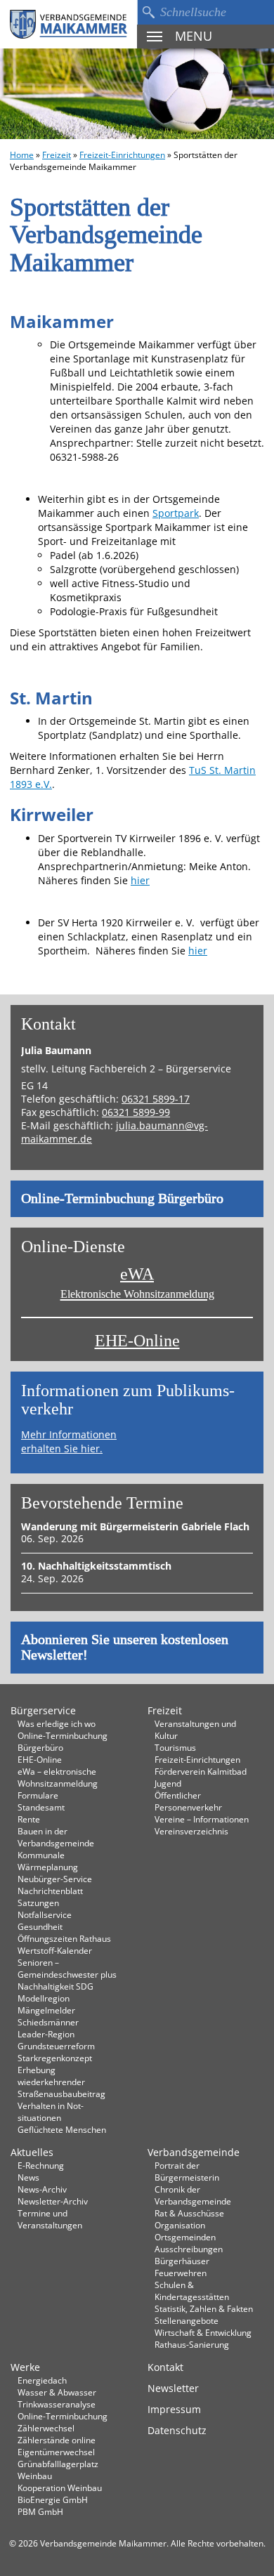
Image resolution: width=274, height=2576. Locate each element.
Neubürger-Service (55, 1879)
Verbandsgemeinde (194, 2152)
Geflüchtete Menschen (62, 2129)
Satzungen (38, 1903)
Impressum (174, 2409)
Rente (29, 1819)
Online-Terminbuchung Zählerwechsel (63, 2422)
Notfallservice (45, 1914)
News (28, 2177)
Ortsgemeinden (185, 2237)
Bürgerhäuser (182, 2261)
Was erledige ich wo (57, 1723)
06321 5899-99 (136, 1112)
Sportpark (176, 513)
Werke (25, 2367)
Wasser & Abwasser (57, 2392)
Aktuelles (32, 2152)
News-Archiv (42, 2189)
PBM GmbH (40, 2511)
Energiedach (42, 2380)
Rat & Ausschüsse (189, 2213)
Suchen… (148, 12)
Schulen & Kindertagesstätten (192, 2291)
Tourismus (175, 1747)
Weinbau (35, 2476)
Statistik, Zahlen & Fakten (204, 2308)
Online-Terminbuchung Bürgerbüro (122, 1199)
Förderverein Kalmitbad (201, 1771)
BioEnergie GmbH (53, 2499)
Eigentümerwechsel (56, 2452)
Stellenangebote (187, 2320)
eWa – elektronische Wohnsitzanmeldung (58, 1777)
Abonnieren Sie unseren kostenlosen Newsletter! (125, 1648)
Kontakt (165, 2367)
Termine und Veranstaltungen (50, 2219)
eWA (137, 1283)
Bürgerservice (43, 1710)
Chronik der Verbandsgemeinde (193, 2195)
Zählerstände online (57, 2440)
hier (140, 880)
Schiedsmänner (48, 2022)
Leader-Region (46, 2034)
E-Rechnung (41, 2165)
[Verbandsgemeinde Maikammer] (68, 24)
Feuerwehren (181, 2273)
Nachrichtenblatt (50, 1891)
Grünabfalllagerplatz (58, 2464)
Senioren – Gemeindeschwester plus (67, 1968)
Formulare (38, 1795)
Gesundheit (40, 1926)
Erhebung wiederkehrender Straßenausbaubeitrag (61, 2082)
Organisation (180, 2225)
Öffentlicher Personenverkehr (188, 1801)
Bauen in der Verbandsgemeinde (56, 1837)
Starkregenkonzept (55, 2058)
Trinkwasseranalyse (57, 2404)
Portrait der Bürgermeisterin (187, 2171)
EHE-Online (137, 1341)
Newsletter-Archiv (53, 2201)
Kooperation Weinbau (60, 2488)
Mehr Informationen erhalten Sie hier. (69, 1441)
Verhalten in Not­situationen (51, 2111)
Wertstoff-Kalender (55, 1950)
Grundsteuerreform (56, 2046)
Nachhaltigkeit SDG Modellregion (56, 1992)
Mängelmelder (46, 2010)
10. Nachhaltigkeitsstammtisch (96, 1566)
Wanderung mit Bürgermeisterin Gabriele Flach (135, 1526)
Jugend (168, 1783)
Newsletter (173, 2388)
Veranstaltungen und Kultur (195, 1729)
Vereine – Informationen (202, 1819)
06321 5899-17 (156, 1099)
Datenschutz (177, 2430)
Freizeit (57, 155)
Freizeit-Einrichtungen (122, 155)
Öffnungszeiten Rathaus (64, 1938)
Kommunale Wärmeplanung (48, 1861)
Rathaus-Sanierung (192, 2344)
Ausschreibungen (189, 2249)
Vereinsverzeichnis (191, 1831)
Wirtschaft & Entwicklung (203, 2332)
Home (22, 155)
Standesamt (41, 1807)
